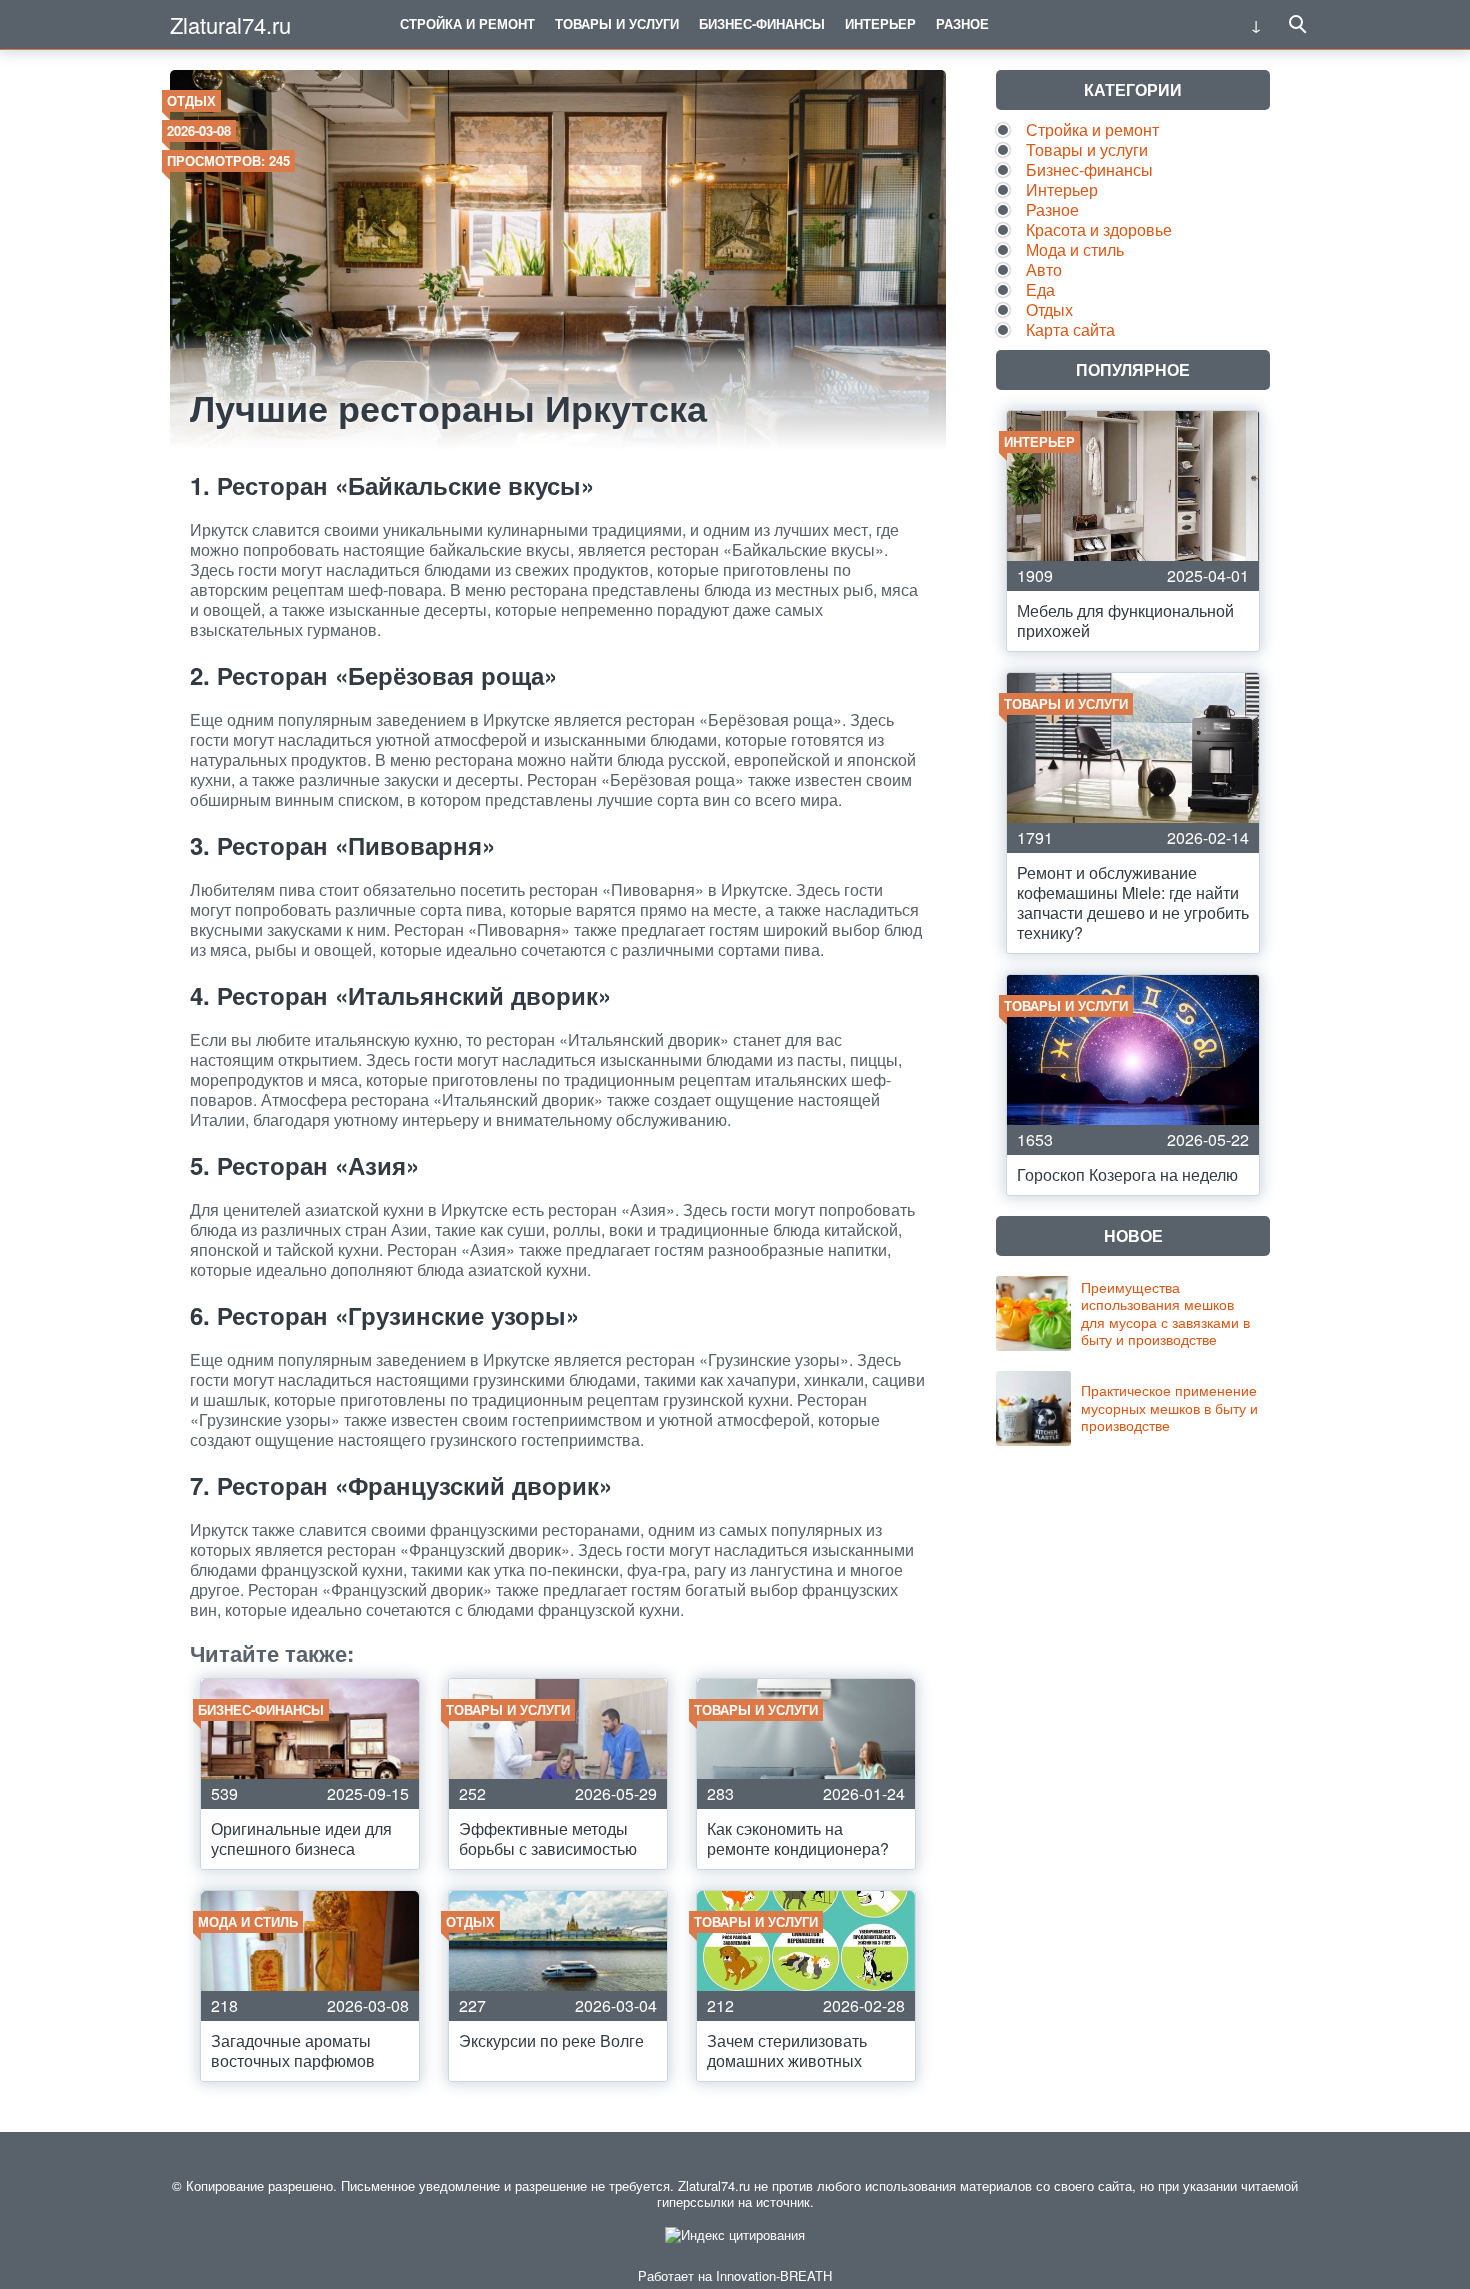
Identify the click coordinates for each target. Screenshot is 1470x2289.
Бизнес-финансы (762, 23)
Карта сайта (1070, 329)
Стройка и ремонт (467, 23)
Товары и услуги (617, 23)
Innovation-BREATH (774, 2275)
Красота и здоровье (1099, 229)
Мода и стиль (1075, 249)
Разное (962, 23)
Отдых (191, 100)
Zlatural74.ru (230, 24)
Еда (1040, 289)
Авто (1044, 269)
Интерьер (880, 23)
